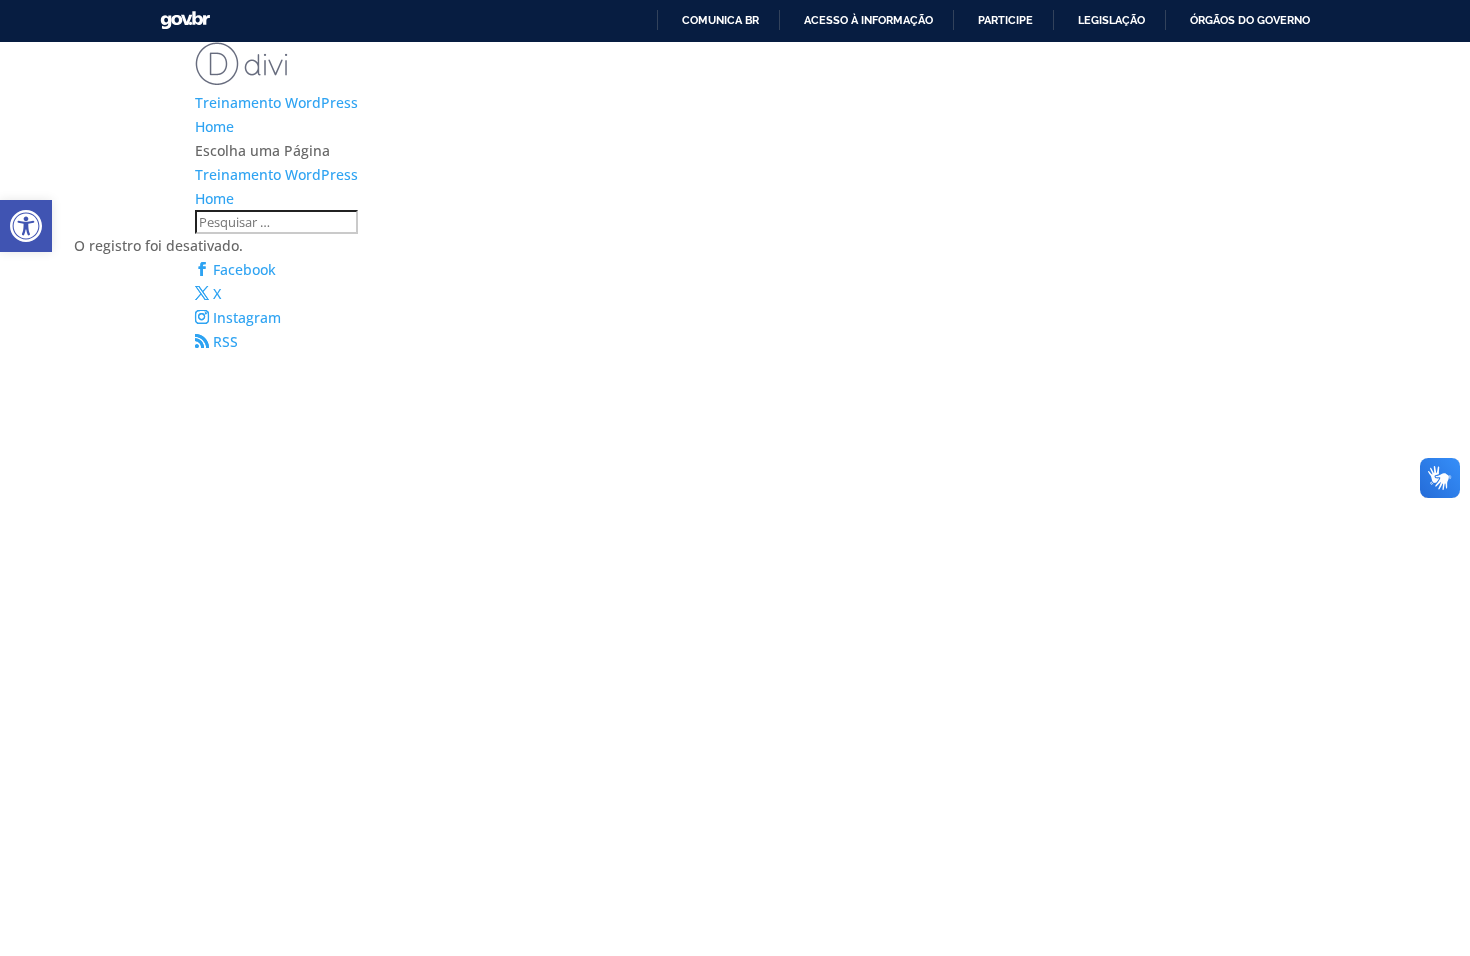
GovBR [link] (185, 20)
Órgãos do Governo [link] (1250, 20)
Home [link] (214, 126)
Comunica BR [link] (720, 20)
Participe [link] (1005, 20)
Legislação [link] (1111, 20)
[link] (26, 226)
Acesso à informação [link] (868, 20)
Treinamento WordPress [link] (276, 102)
